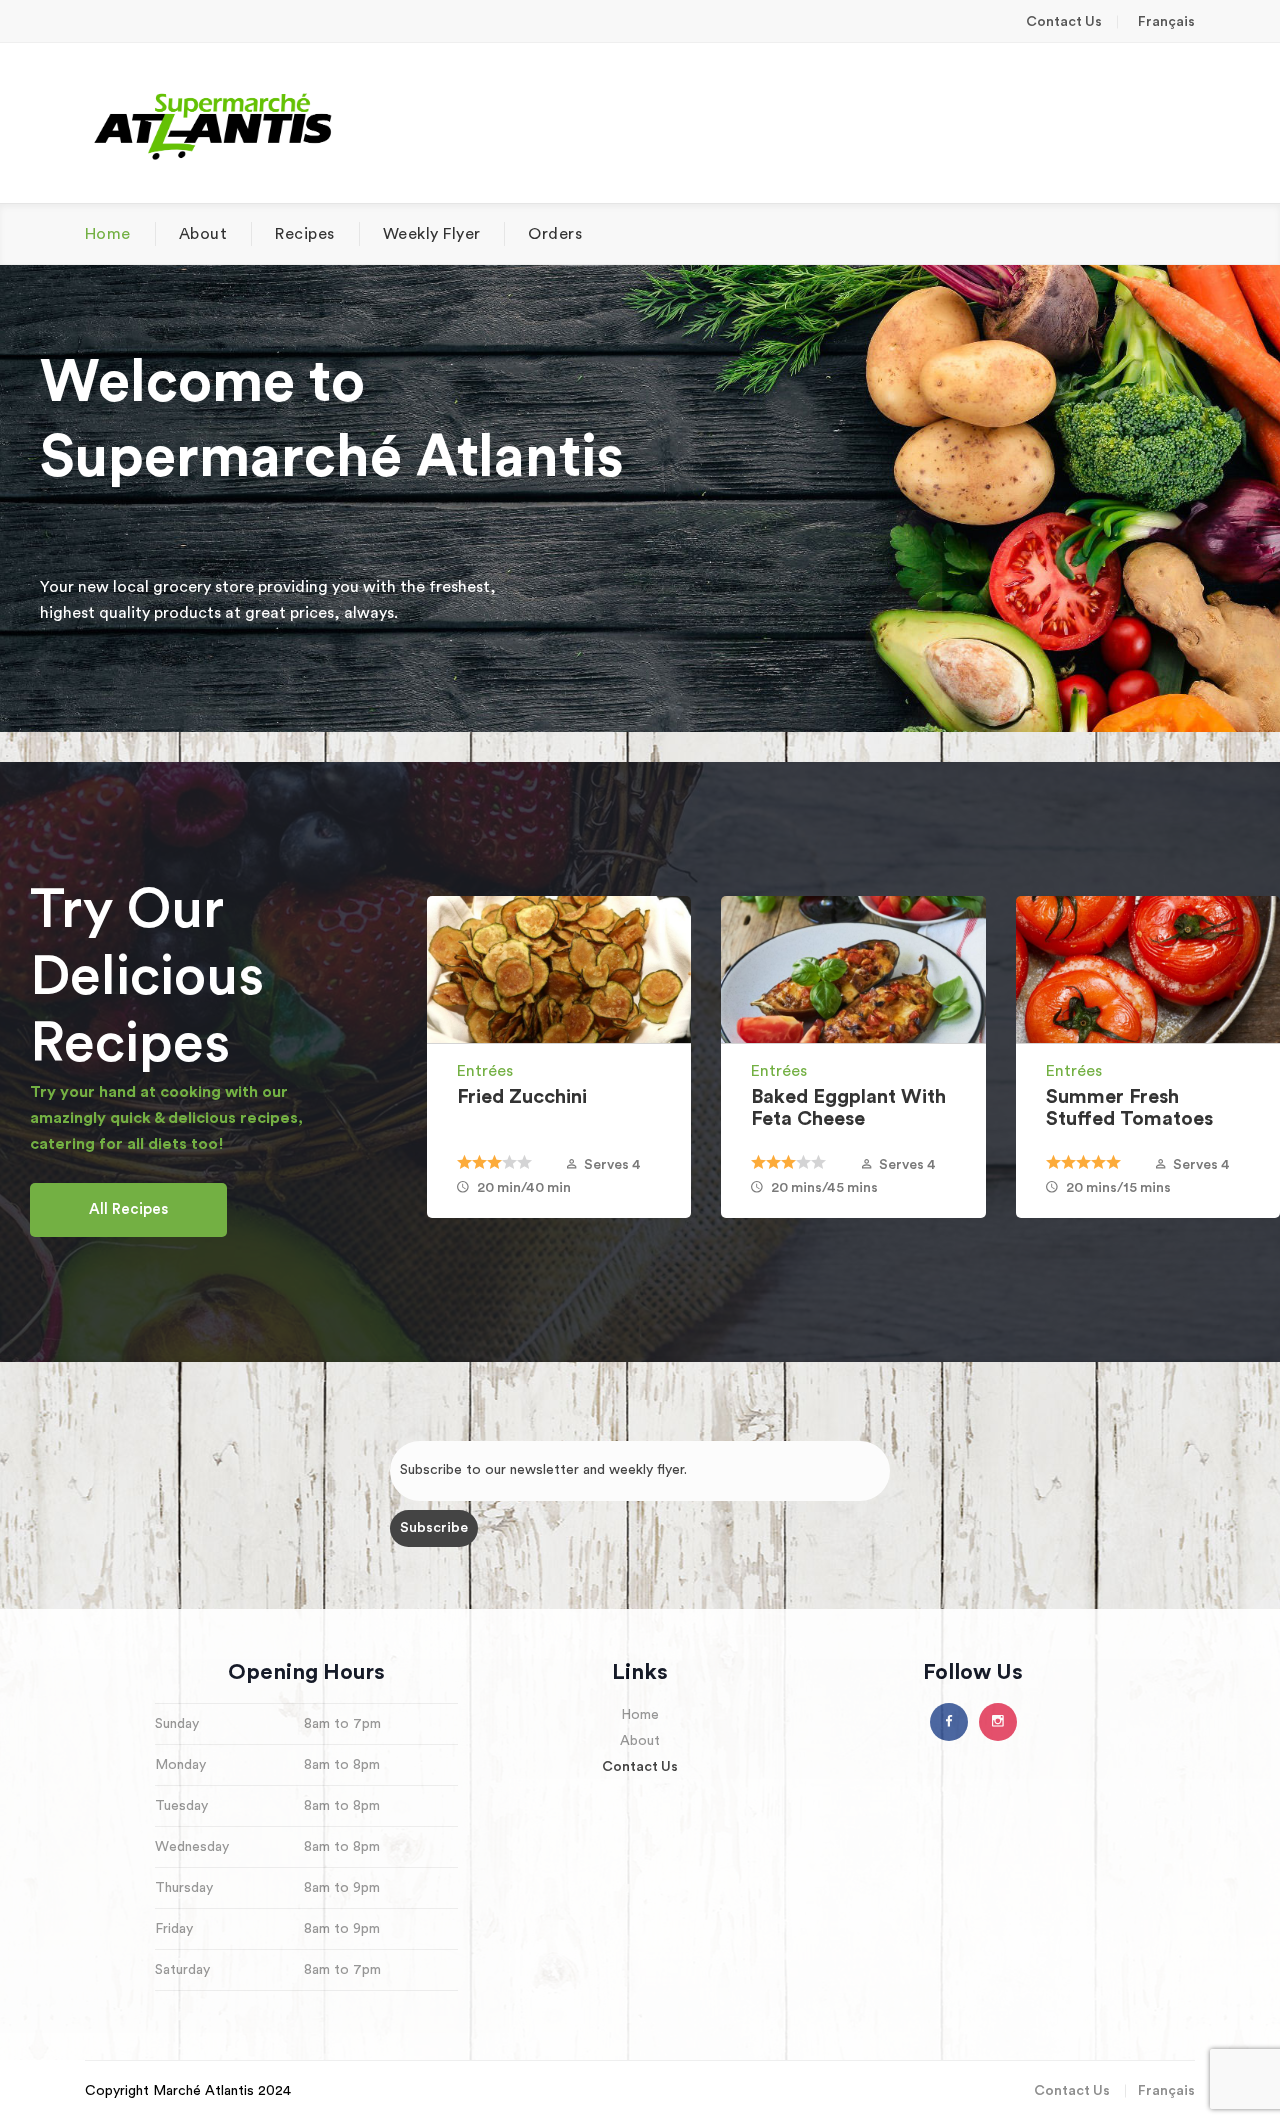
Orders (555, 234)
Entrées (485, 1071)
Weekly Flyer (432, 234)
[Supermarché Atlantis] (214, 123)
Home (108, 234)
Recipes (304, 234)
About (203, 234)
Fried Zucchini (522, 1097)
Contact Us (1064, 22)
